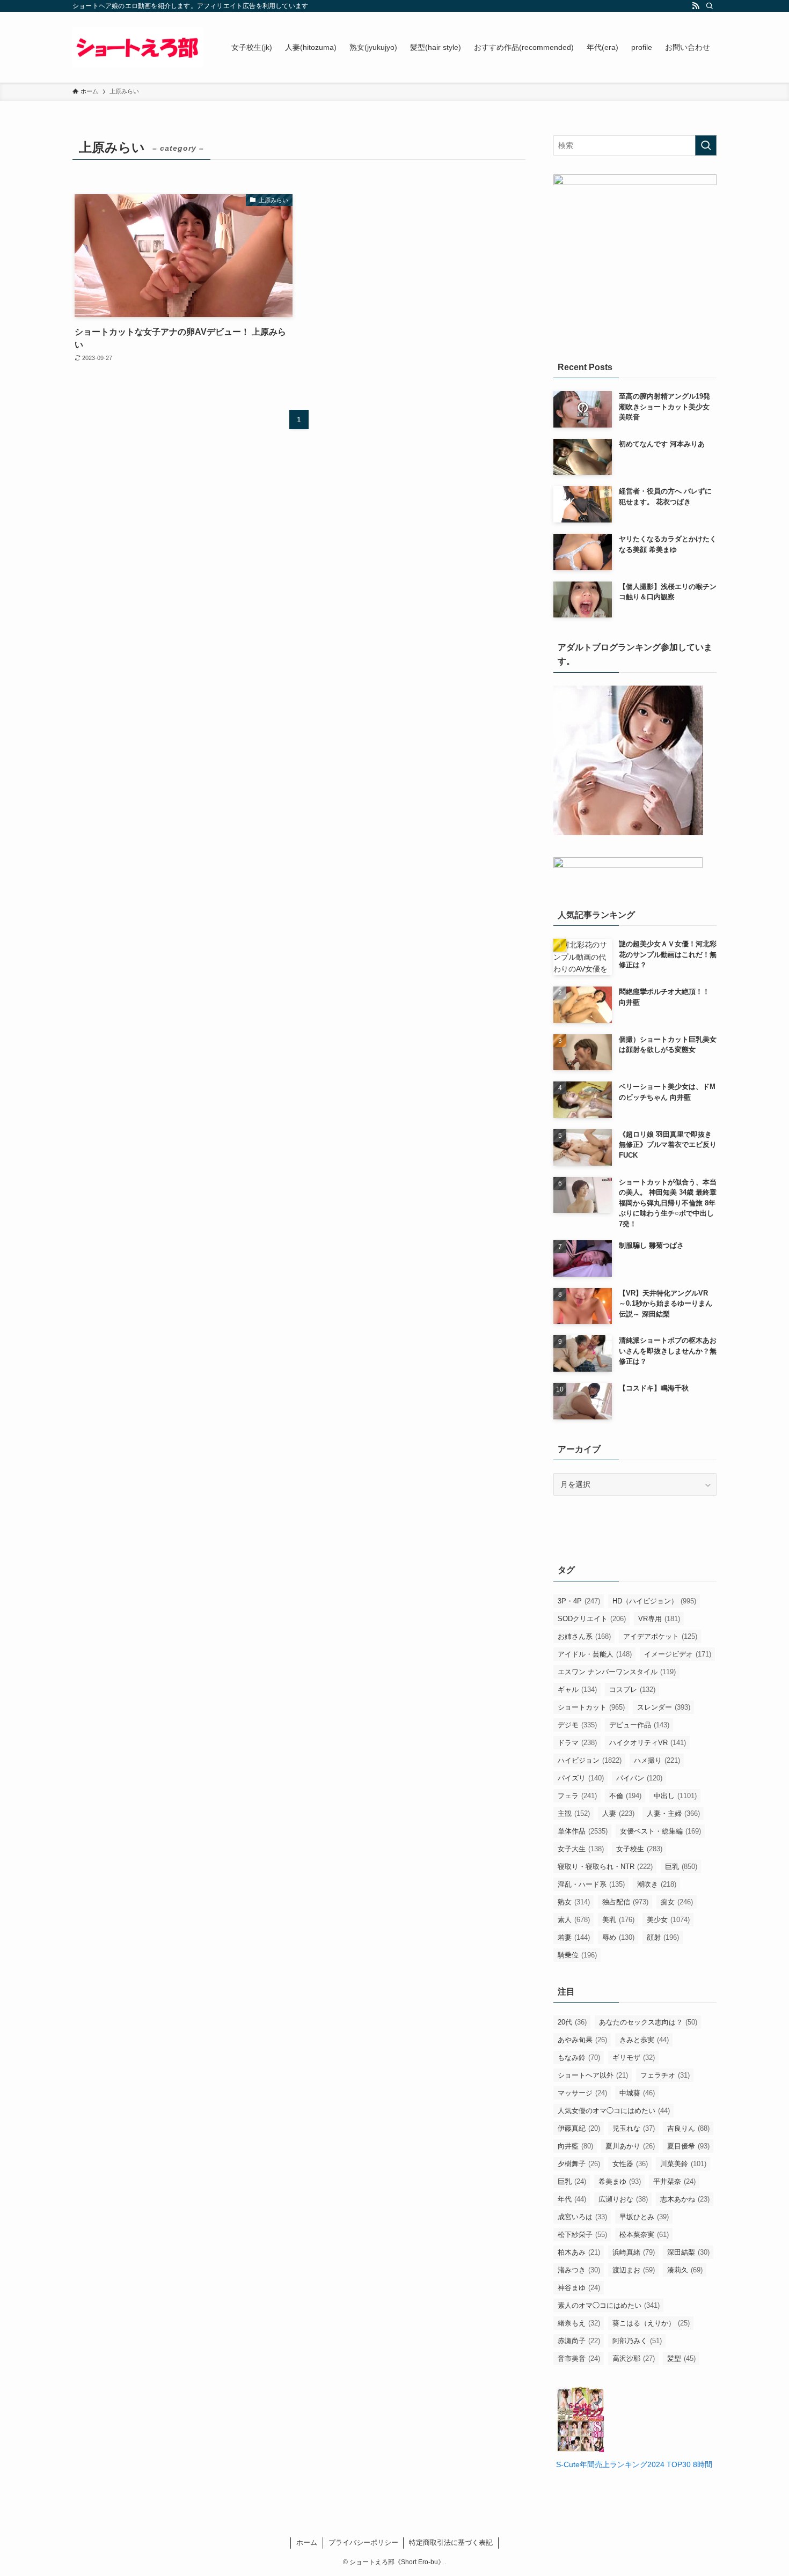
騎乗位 (577, 1955)
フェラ (577, 1796)
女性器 (630, 2164)
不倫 (625, 1796)
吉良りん (688, 2128)
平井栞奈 (674, 2181)
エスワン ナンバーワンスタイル (617, 1672)
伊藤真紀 (579, 2128)
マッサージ (582, 2093)
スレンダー (664, 1707)
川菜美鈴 (683, 2164)
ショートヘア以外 (593, 2075)
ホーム (307, 2542)
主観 (574, 1813)
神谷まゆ (579, 2288)
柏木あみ (579, 2252)
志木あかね (685, 2199)
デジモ (577, 1725)
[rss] (696, 6)
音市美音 (579, 2358)
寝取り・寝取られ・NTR (605, 1867)
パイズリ (581, 1778)
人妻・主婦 (673, 1813)
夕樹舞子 (579, 2164)
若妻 (574, 1937)
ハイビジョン (590, 1760)
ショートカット (591, 1707)
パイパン (639, 1778)
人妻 (618, 1813)
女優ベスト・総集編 (660, 1831)
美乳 (618, 1920)
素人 (574, 1920)
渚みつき (579, 2270)
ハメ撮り (657, 1760)
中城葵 (637, 2093)
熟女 (574, 1902)
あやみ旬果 (582, 2040)
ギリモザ (634, 2058)
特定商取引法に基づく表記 (451, 2542)
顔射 (663, 1937)
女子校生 (639, 1849)
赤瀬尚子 (579, 2341)
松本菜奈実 (644, 2235)
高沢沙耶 (634, 2358)
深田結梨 (688, 2252)
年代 (572, 2199)
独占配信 (625, 1902)
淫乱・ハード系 (591, 1884)
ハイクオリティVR (648, 1743)
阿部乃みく (637, 2341)
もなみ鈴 (579, 2058)
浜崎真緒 (634, 2252)
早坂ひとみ (644, 2217)
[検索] (710, 6)
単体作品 (583, 1831)
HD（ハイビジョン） (654, 1601)
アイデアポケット (660, 1636)
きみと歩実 (644, 2040)
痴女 (677, 1902)
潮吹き (657, 1884)
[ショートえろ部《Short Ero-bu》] (138, 47)
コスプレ (632, 1690)
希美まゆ (620, 2181)
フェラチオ (665, 2075)
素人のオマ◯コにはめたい (609, 2305)
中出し (675, 1796)
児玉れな (634, 2128)
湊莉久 (685, 2270)
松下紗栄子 (582, 2235)
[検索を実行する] (706, 145)
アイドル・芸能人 (595, 1654)
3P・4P (579, 1601)
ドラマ (577, 1743)
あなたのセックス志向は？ (648, 2022)
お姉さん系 (584, 1636)
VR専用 (659, 1619)
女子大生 (581, 1849)
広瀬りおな (623, 2199)
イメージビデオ (678, 1654)
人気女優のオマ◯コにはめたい (614, 2111)
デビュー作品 (639, 1725)
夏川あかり (630, 2146)
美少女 (668, 1920)
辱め (618, 1937)
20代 (572, 2022)
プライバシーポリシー (363, 2542)
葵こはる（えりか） (651, 2323)
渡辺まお (634, 2270)
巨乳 (681, 1867)
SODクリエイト (592, 1619)
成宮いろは (582, 2217)
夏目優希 (688, 2146)
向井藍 (575, 2146)
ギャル (577, 1690)
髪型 (681, 2358)
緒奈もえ (579, 2323)
